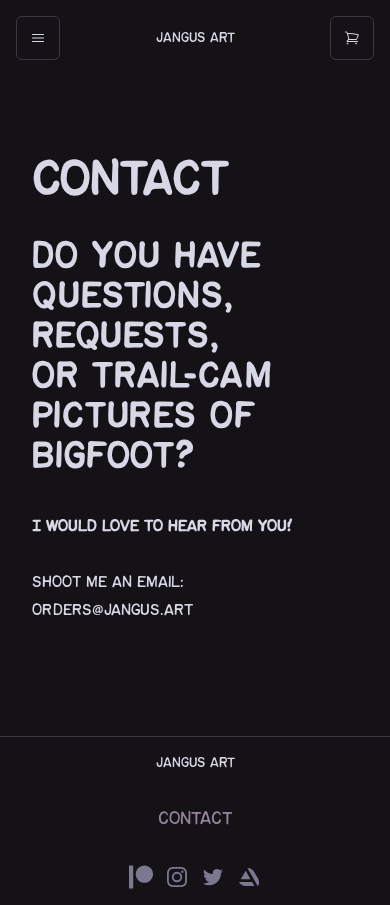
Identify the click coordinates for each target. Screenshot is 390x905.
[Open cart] (352, 38)
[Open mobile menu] (38, 38)
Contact (195, 819)
